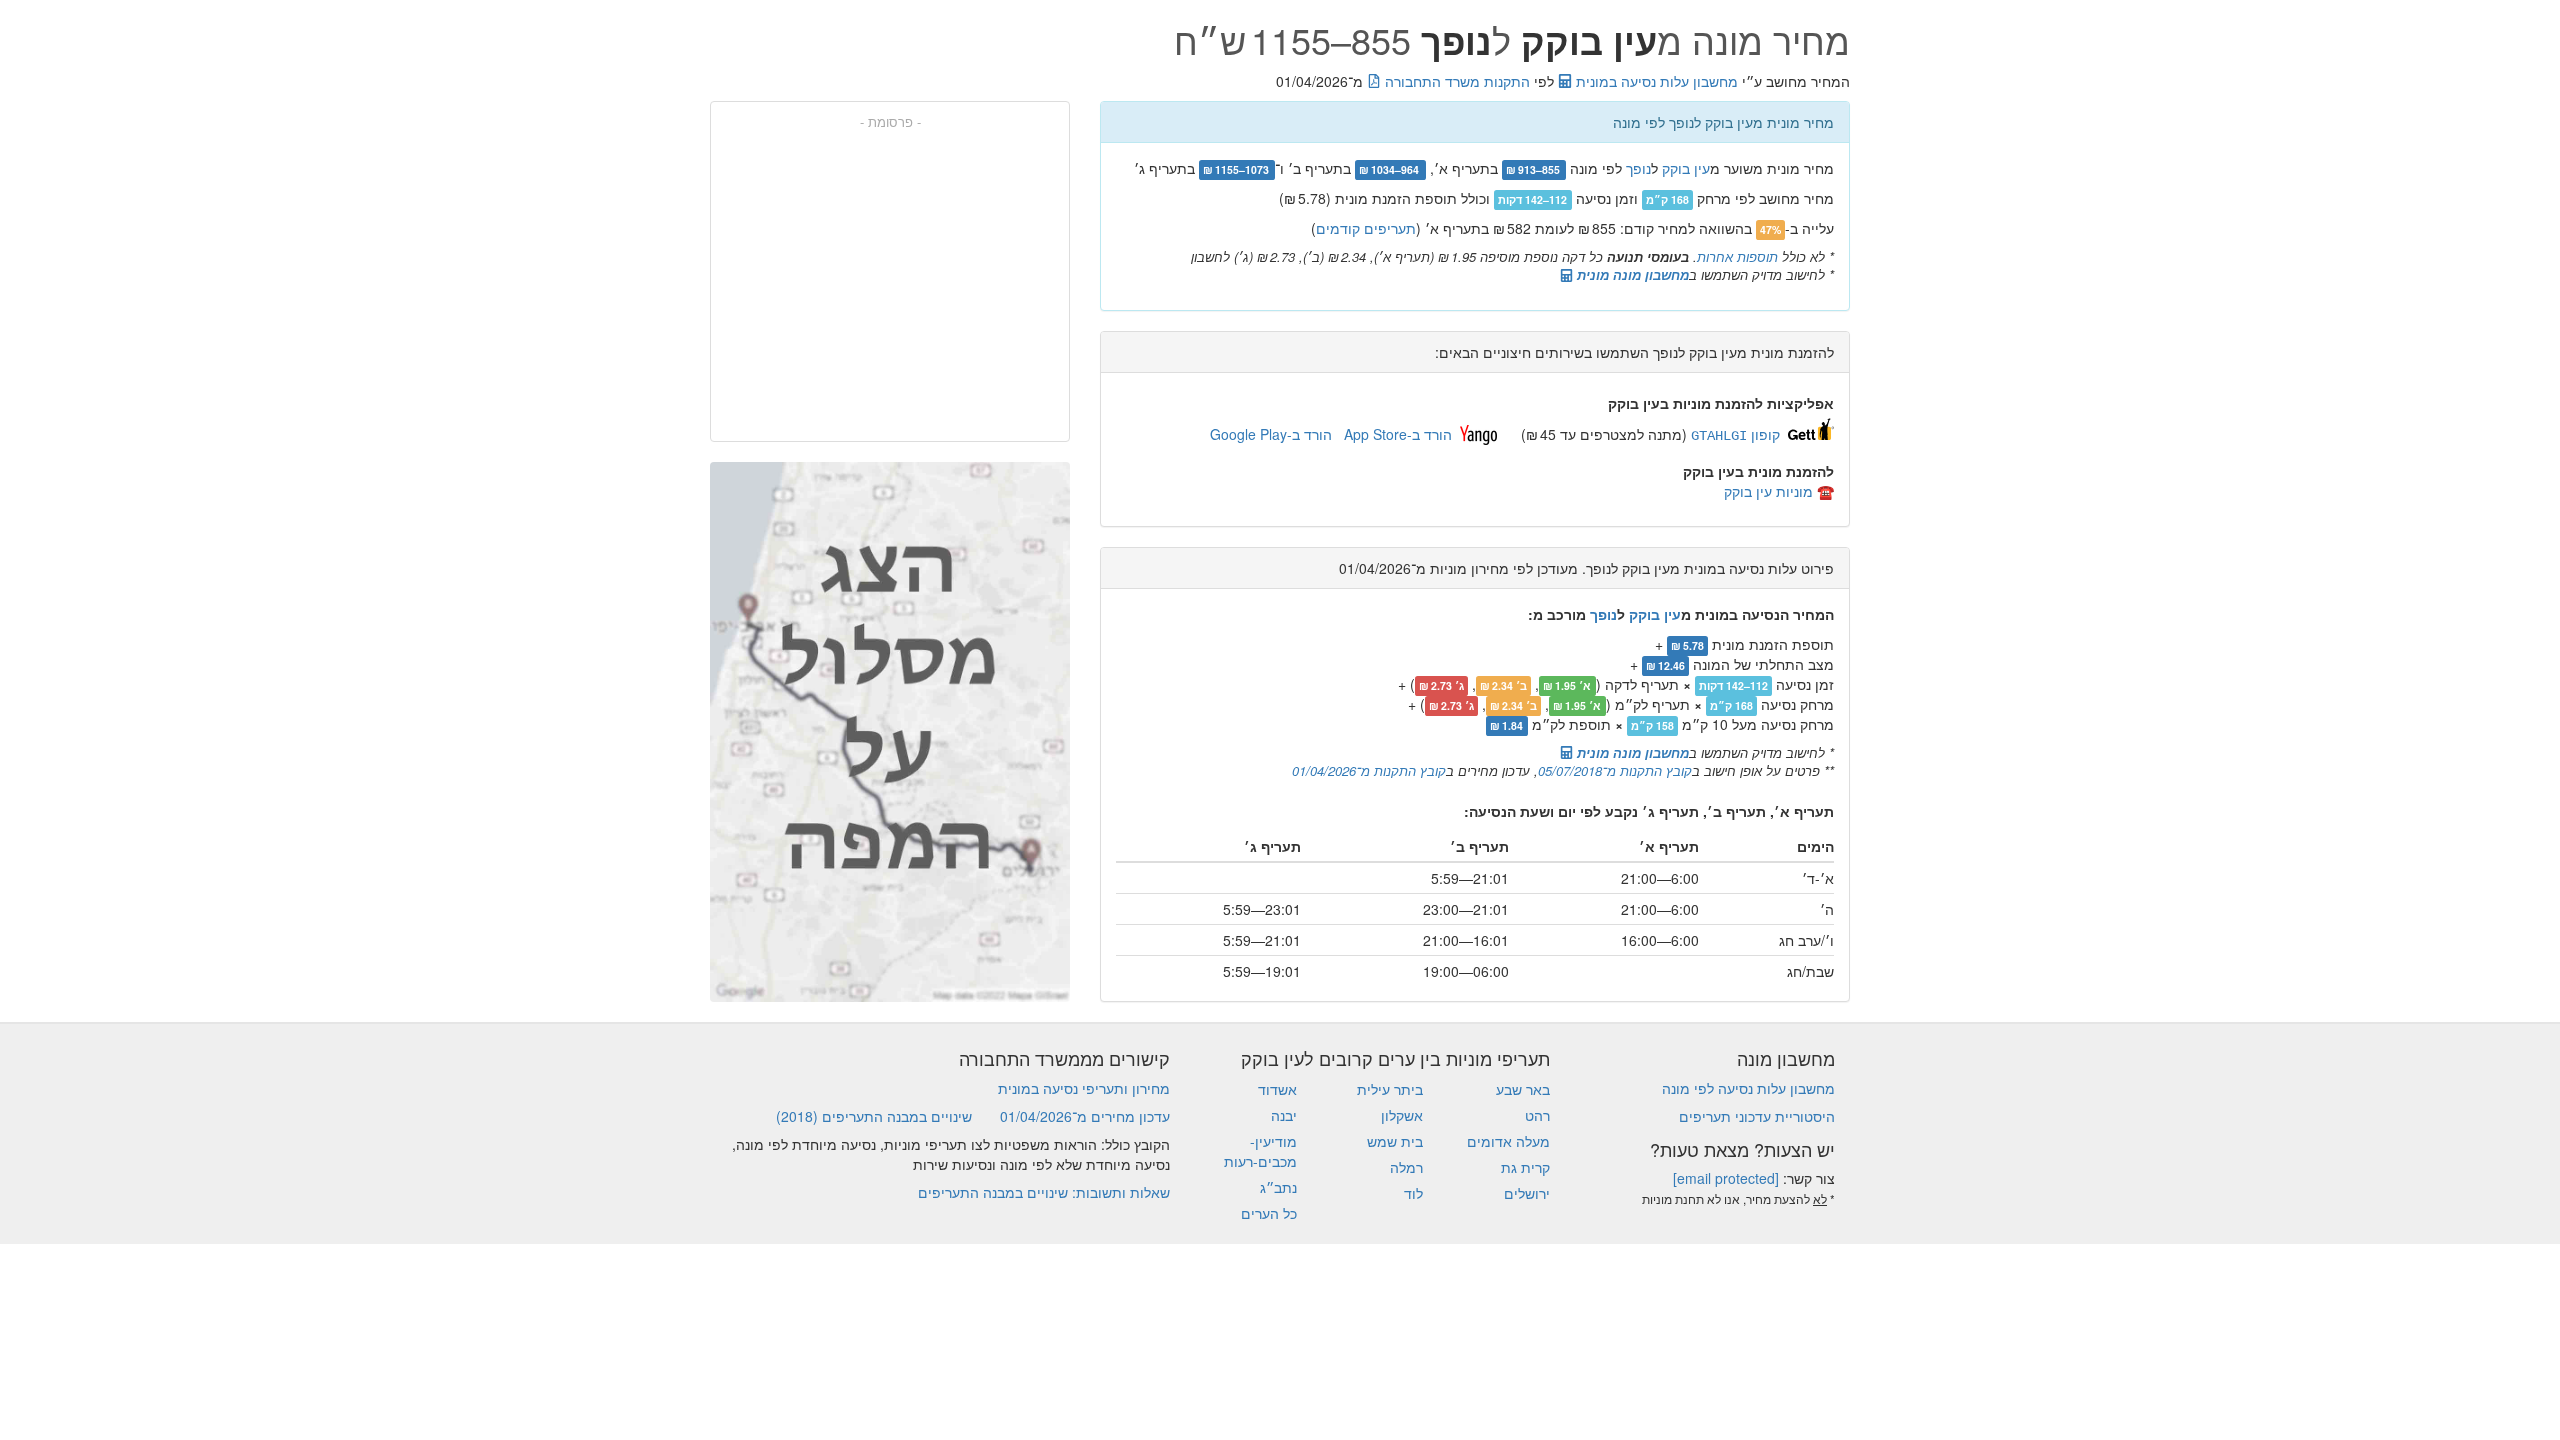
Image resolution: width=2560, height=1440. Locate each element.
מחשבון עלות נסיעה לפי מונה (1748, 1088)
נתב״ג (1278, 1187)
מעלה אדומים (1508, 1141)
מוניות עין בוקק (1768, 491)
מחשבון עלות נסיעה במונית (1655, 81)
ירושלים (1527, 1193)
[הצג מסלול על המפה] (890, 732)
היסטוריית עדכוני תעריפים (1757, 1116)
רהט (1537, 1115)
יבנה (1284, 1115)
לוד (1413, 1193)
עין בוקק (1686, 168)
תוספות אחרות (1737, 256)
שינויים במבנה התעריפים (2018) (874, 1116)
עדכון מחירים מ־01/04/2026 (1085, 1116)
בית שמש (1395, 1141)
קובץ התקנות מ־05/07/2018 (1615, 770)
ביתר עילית (1390, 1089)
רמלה (1406, 1167)
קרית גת (1525, 1167)
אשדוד (1277, 1089)
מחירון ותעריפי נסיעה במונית (1084, 1088)
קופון (1735, 434)
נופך (1638, 168)
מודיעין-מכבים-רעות (1260, 1151)
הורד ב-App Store (1398, 434)
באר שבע (1523, 1089)
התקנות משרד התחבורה (1455, 81)
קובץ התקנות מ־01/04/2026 (1369, 770)
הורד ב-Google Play (1271, 434)
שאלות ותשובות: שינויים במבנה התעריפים (1044, 1192)
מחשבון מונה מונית (1631, 274)
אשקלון (1402, 1115)
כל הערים (1269, 1213)
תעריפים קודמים (1366, 228)
